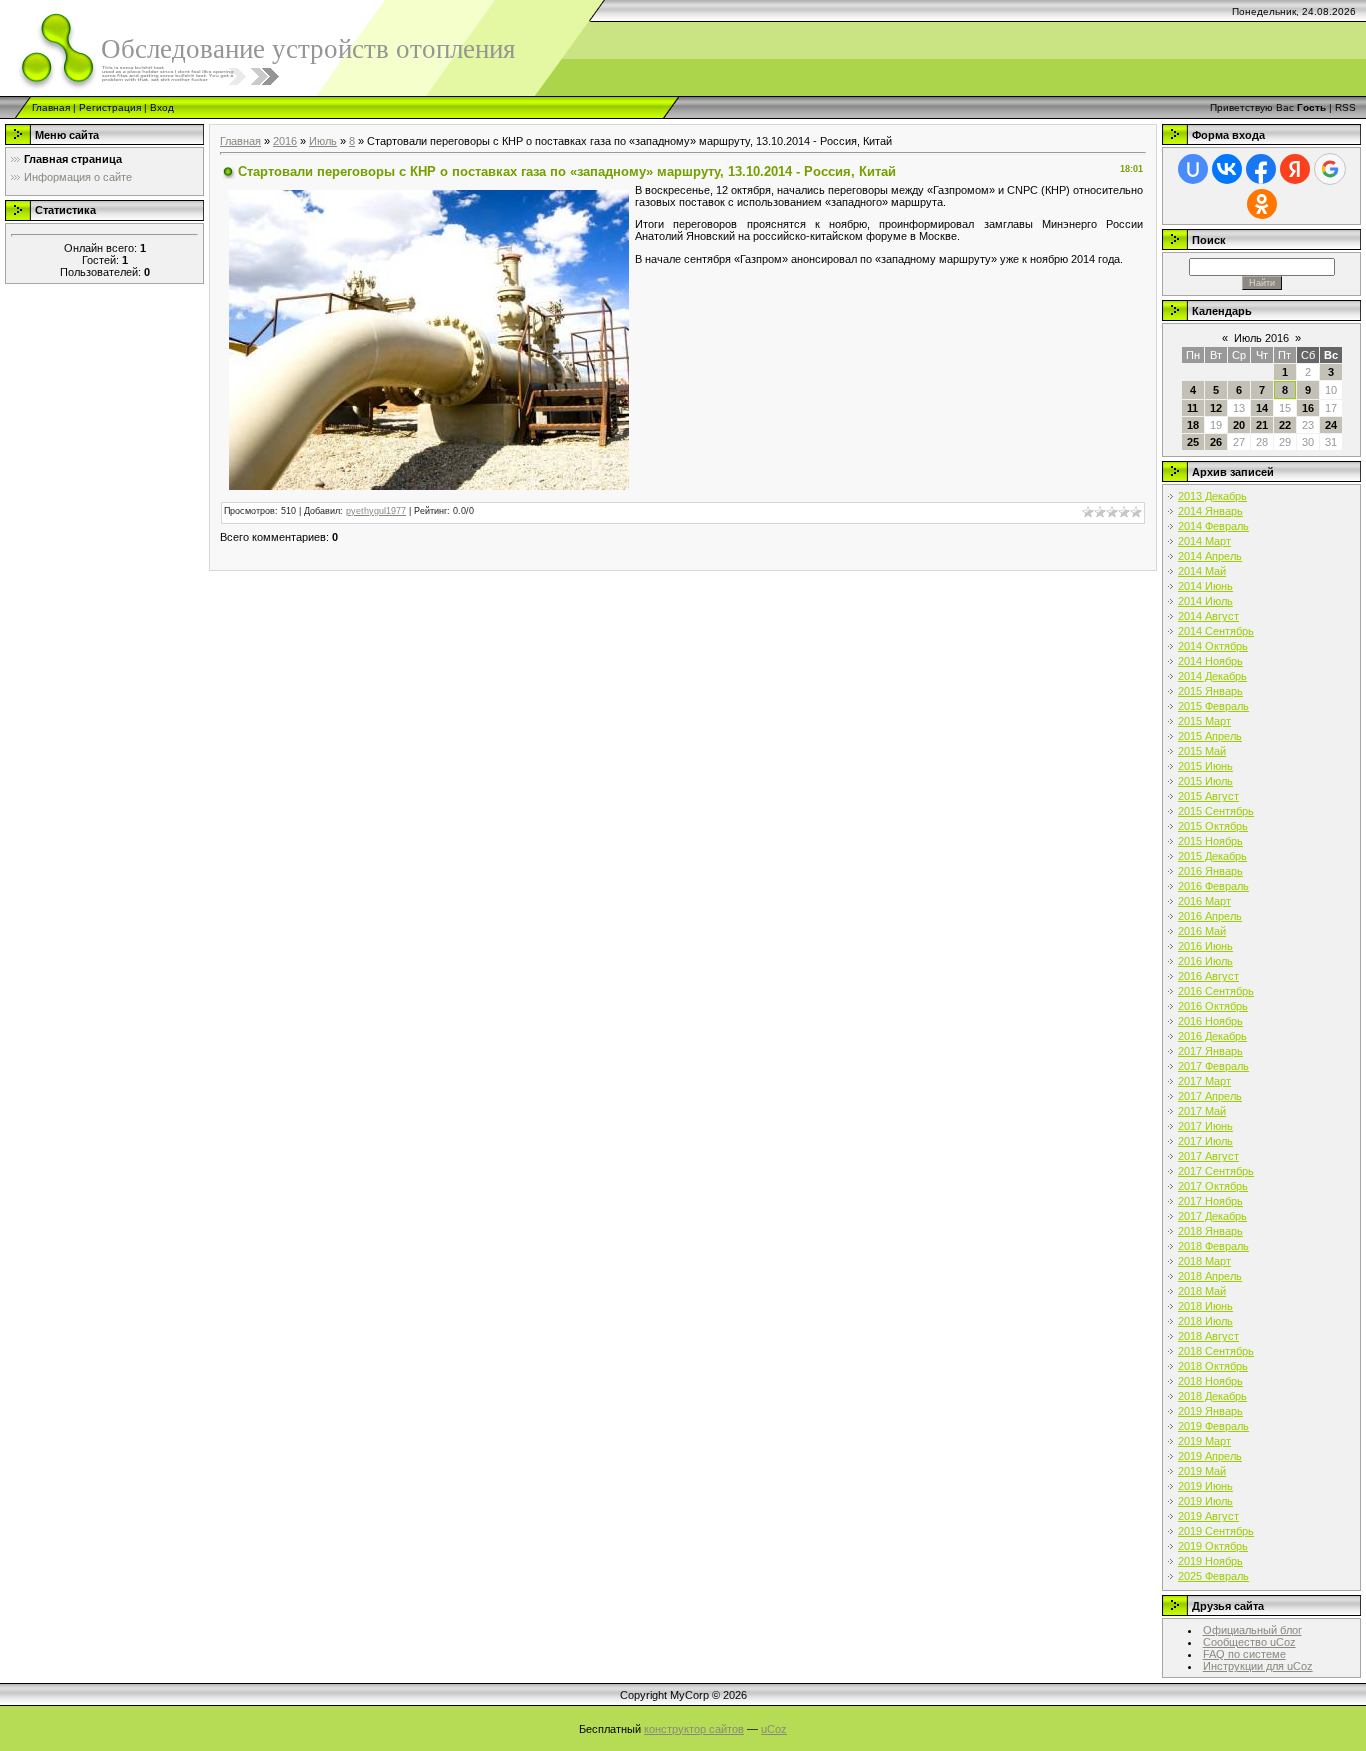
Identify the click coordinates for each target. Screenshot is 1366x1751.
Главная (51, 107)
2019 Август (1208, 1516)
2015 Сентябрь (1216, 811)
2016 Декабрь (1212, 1036)
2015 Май (1202, 751)
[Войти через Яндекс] (1295, 169)
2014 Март (1204, 541)
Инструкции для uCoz (1258, 1666)
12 (1216, 408)
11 (1192, 408)
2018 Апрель (1210, 1276)
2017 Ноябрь (1210, 1201)
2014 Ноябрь (1210, 661)
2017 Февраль (1213, 1066)
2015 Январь (1210, 691)
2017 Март (1204, 1081)
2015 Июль (1205, 781)
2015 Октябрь (1213, 826)
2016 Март (1204, 901)
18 (1193, 425)
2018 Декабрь (1212, 1396)
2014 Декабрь (1212, 676)
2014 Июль (1205, 601)
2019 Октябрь (1213, 1546)
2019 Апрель (1210, 1456)
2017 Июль (1205, 1141)
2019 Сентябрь (1216, 1531)
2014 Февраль (1213, 526)
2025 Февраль (1213, 1576)
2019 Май (1202, 1471)
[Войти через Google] (1330, 169)
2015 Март (1204, 721)
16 (1308, 408)
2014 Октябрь (1213, 646)
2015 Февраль (1213, 706)
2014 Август (1208, 616)
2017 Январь (1210, 1051)
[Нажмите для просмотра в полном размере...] (429, 338)
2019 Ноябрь (1210, 1561)
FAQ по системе (1244, 1654)
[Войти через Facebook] (1261, 169)
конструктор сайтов (694, 1729)
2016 (285, 141)
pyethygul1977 (376, 511)
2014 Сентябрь (1216, 631)
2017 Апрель (1210, 1096)
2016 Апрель (1210, 916)
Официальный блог (1252, 1630)
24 (1331, 425)
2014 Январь (1210, 511)
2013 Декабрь (1212, 496)
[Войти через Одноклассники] (1262, 204)
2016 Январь (1210, 871)
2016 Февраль (1213, 886)
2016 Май (1202, 931)
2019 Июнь (1205, 1486)
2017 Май (1202, 1111)
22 (1285, 425)
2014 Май (1202, 571)
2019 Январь (1210, 1411)
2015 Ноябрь (1210, 841)
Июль (323, 141)
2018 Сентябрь (1216, 1351)
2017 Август (1208, 1156)
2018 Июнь (1205, 1306)
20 (1239, 425)
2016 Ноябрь (1210, 1021)
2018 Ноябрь (1210, 1381)
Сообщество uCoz (1249, 1642)
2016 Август (1208, 976)
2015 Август (1208, 796)
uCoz (774, 1729)
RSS (1345, 107)
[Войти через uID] (1193, 169)
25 (1193, 442)
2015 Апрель (1210, 736)
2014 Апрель (1210, 556)
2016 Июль (1205, 961)
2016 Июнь (1205, 946)
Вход (162, 107)
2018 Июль (1205, 1321)
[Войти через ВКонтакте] (1227, 169)
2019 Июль (1205, 1501)
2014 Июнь (1205, 586)
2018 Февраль (1213, 1246)
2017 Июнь (1205, 1126)
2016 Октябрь (1213, 1006)
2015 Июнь (1205, 766)
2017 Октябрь (1213, 1186)
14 (1262, 408)
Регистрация (110, 107)
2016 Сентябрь (1216, 991)
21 (1262, 425)
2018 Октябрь (1213, 1366)
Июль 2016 (1261, 338)
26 (1216, 442)
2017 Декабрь (1212, 1216)
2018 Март (1204, 1261)
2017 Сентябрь (1216, 1171)
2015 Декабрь (1212, 856)
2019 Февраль (1213, 1426)
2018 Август (1208, 1336)
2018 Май (1202, 1291)
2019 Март (1204, 1441)
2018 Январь (1210, 1231)
